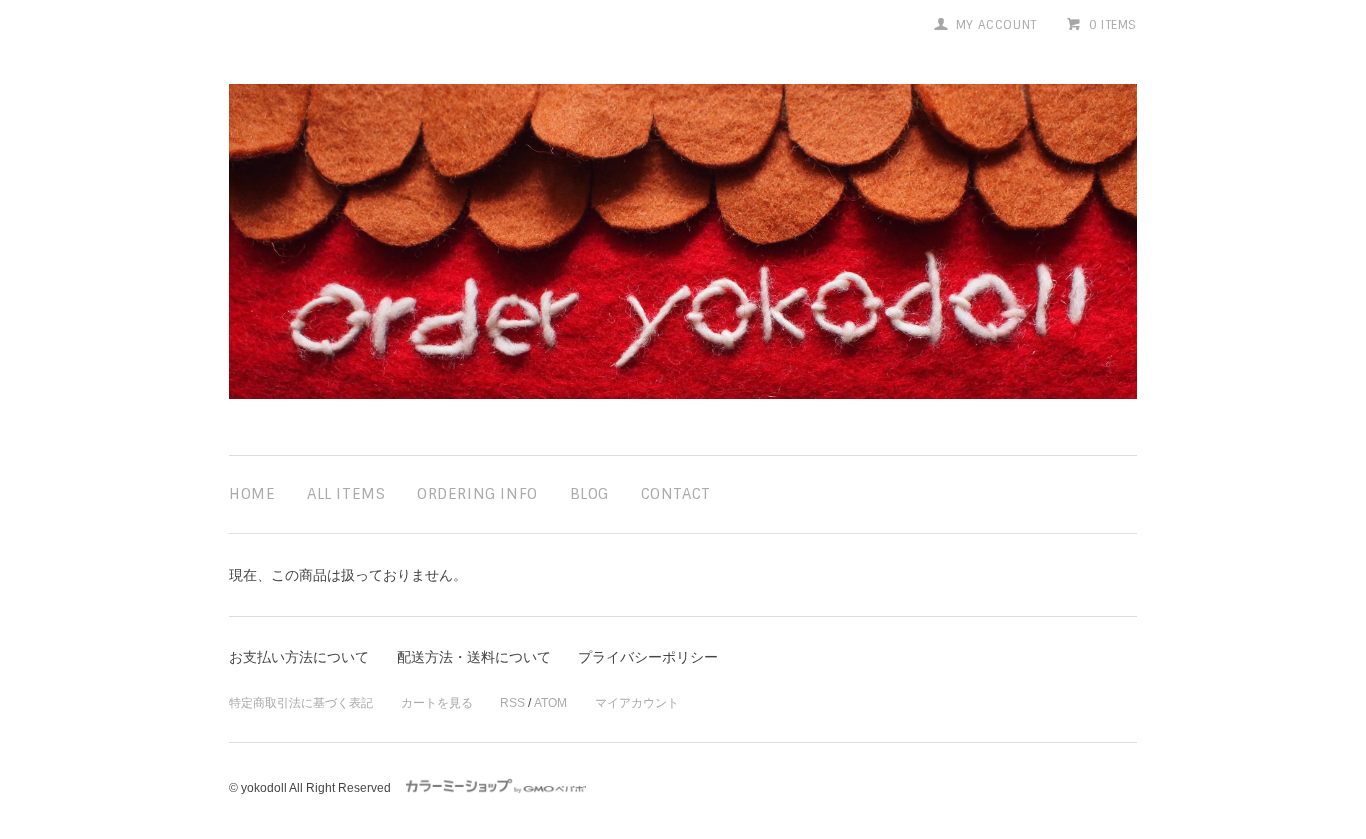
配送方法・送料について (474, 657)
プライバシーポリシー (648, 657)
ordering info (477, 494)
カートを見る (437, 703)
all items (346, 494)
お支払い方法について (299, 657)
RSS (512, 703)
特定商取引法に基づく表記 (301, 703)
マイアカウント (637, 703)
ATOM (550, 703)
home (252, 494)
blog (589, 494)
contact (676, 494)
